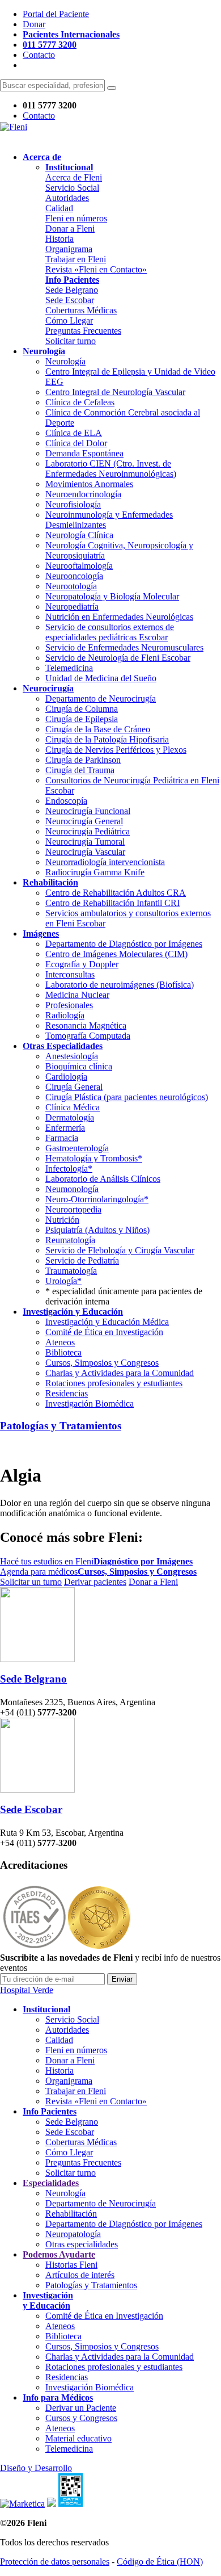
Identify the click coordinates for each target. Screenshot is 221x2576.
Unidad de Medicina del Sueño (101, 678)
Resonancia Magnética (86, 1025)
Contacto (39, 55)
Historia (59, 239)
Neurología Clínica (79, 535)
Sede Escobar (70, 300)
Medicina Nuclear (77, 995)
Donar (34, 24)
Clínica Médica (73, 1107)
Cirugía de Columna (82, 709)
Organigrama (69, 249)
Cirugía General (74, 1087)
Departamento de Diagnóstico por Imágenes (124, 944)
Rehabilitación (71, 2214)
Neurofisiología (73, 504)
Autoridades (67, 198)
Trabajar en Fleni (76, 259)
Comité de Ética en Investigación (104, 1332)
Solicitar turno (71, 341)
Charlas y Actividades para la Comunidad (120, 1373)
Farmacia (62, 1138)
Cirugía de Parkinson (83, 760)
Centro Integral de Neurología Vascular (115, 392)
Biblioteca (63, 1352)
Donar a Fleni (70, 228)
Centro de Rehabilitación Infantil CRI (112, 903)
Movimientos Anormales (89, 484)
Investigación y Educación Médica (107, 1322)
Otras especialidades (82, 2244)
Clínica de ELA (74, 433)
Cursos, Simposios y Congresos (102, 1363)
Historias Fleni (71, 2265)
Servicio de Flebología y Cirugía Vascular (120, 1250)
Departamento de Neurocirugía (101, 698)
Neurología (65, 361)
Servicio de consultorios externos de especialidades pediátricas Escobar (110, 632)
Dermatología (70, 1117)
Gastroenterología (77, 1148)
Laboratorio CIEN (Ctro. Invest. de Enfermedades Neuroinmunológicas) (111, 469)
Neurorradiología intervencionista (105, 862)
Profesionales (69, 1005)
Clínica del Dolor (76, 443)
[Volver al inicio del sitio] (14, 127)
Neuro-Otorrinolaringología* (97, 1199)
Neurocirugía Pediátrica (88, 831)
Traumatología (71, 1271)
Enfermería (65, 1128)
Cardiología (66, 1077)
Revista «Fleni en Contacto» (96, 269)
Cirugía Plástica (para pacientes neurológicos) (127, 1097)
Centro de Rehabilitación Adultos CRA (116, 893)
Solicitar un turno (31, 1582)
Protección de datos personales (55, 2562)
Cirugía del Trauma (80, 770)
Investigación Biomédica (90, 1404)
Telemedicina (69, 668)
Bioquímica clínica (79, 1066)
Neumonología (72, 1189)
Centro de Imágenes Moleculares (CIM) (116, 954)
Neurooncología (74, 576)
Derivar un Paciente (81, 2408)
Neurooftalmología (79, 566)
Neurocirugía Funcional (88, 811)
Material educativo (78, 2438)
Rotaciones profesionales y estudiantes (114, 1383)
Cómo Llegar (69, 320)
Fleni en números (76, 218)
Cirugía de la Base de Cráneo (98, 729)
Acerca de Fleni (74, 177)
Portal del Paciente (56, 14)
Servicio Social (72, 188)
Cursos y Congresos (81, 2418)
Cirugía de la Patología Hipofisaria (107, 739)
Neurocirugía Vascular (85, 852)
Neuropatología (73, 2234)
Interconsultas (70, 974)
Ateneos (60, 1342)
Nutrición (62, 1220)
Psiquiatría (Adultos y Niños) (97, 1230)
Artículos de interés (80, 2275)
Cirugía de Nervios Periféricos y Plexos (116, 750)
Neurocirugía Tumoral (85, 842)
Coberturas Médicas (81, 310)
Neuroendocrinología (83, 494)
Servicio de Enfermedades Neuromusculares (124, 647)
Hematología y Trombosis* (94, 1158)
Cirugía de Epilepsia (82, 719)
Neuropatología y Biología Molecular (112, 596)
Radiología (65, 1015)
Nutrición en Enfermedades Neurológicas (119, 617)
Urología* (63, 1281)
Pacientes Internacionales (71, 34)
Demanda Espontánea (84, 453)
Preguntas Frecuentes (83, 331)
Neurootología (71, 586)
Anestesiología (72, 1056)
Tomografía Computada (88, 1036)
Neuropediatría (72, 607)
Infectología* (69, 1169)
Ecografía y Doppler (82, 964)
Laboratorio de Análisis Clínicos (103, 1179)
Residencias (67, 1393)
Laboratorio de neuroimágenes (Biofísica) (120, 985)
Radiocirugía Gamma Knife (95, 872)
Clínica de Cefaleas (80, 402)
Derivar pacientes (95, 1582)
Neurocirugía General (84, 821)
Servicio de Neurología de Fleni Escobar (118, 658)
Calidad (59, 208)
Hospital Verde (27, 1990)
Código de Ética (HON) (160, 2562)
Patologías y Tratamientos (61, 1426)
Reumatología (70, 1240)
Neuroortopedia (73, 1209)
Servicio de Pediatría (82, 1260)
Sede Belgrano (72, 290)
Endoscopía (66, 801)
